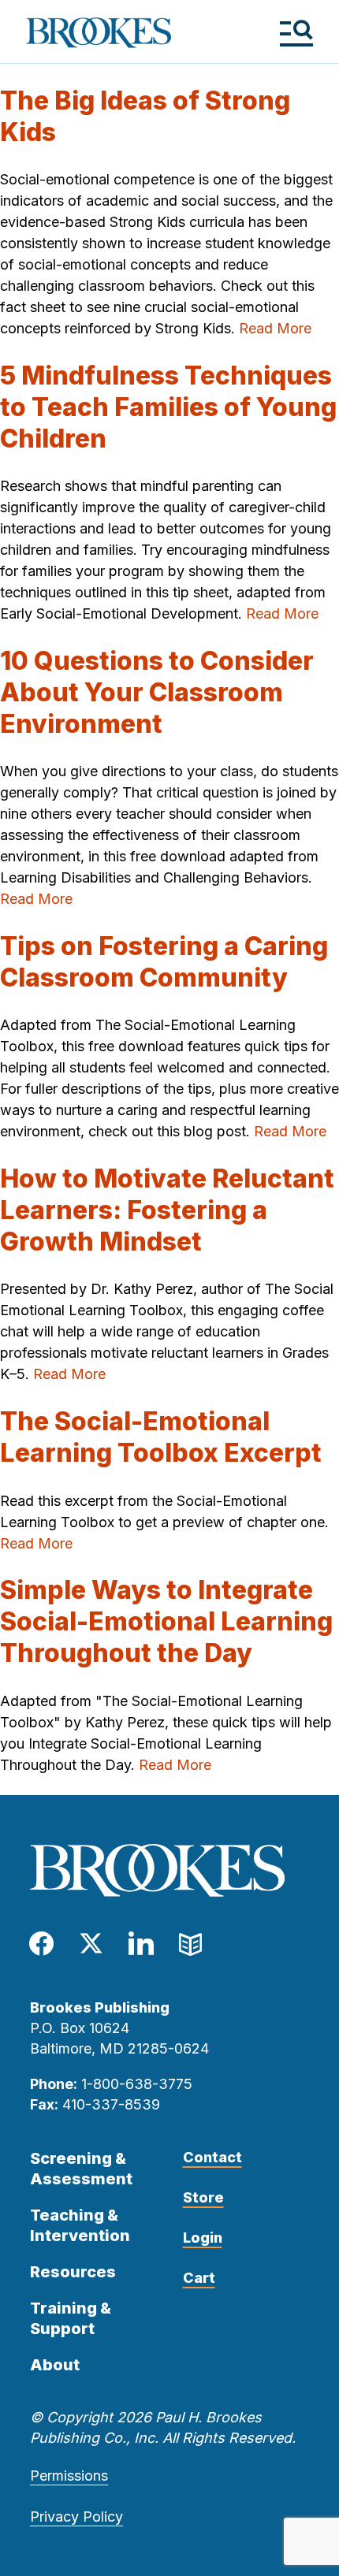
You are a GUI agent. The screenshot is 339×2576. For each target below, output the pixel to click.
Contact (212, 2157)
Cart (199, 2278)
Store (203, 2197)
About (55, 2365)
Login (203, 2238)
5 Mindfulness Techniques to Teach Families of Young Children (168, 407)
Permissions (69, 2476)
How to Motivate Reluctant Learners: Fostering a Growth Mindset (167, 1210)
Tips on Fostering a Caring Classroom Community (164, 962)
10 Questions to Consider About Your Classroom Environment (157, 692)
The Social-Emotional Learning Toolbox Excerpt (161, 1437)
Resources (73, 2272)
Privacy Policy (76, 2517)
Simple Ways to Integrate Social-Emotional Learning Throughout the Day (166, 1621)
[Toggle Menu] (296, 33)
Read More (275, 328)
